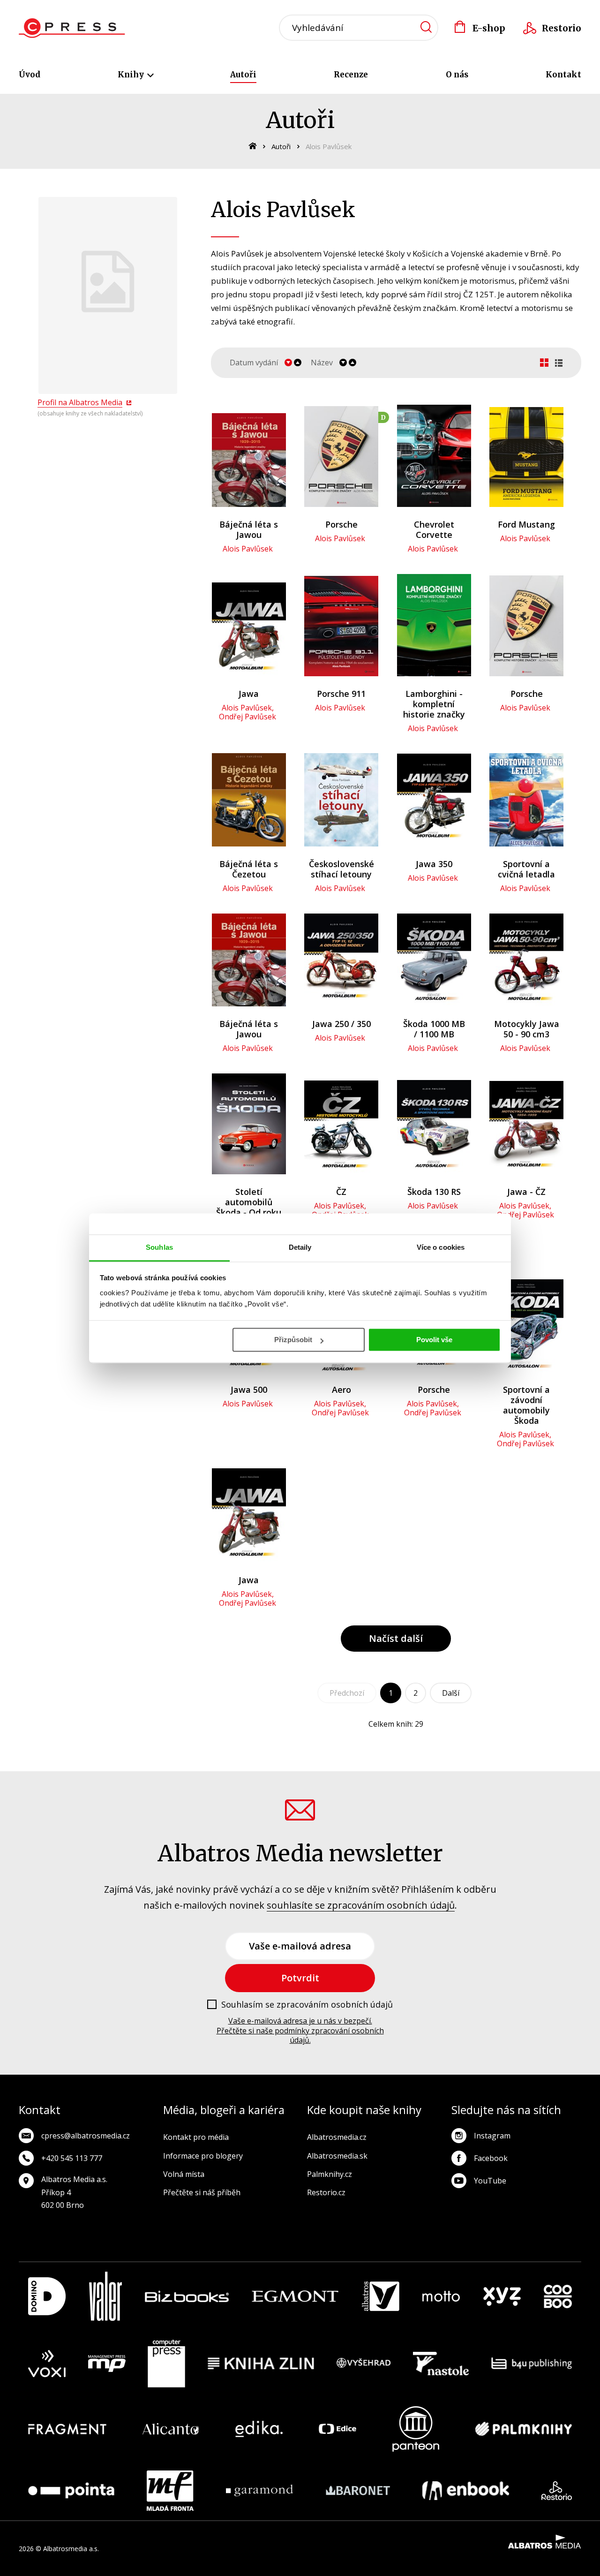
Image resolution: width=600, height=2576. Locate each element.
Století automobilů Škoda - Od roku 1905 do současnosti (249, 1212)
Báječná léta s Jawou (249, 529)
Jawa (249, 694)
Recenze (351, 75)
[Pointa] (71, 2491)
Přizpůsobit (293, 1340)
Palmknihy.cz (330, 2174)
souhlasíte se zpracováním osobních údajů (361, 1905)
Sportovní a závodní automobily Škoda (526, 1405)
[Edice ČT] (337, 2429)
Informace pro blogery (203, 2156)
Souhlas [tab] (159, 1247)
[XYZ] (502, 2296)
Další (451, 1693)
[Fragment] (67, 2429)
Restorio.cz (326, 2192)
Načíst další (396, 1638)
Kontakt (563, 75)
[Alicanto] (171, 2429)
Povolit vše (434, 1340)
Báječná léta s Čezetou (249, 869)
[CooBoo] (558, 2296)
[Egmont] (295, 2296)
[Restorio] (557, 2491)
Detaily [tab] (300, 1247)
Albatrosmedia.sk (337, 2156)
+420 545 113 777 (72, 2158)
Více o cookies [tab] (441, 1247)
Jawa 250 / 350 (341, 1024)
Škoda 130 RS (434, 1192)
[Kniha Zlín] (261, 2364)
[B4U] (532, 2364)
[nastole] (441, 2364)
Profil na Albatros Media (80, 402)
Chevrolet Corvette (434, 529)
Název (322, 363)
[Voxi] (47, 2364)
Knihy (132, 75)
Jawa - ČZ (526, 1192)
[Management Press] (107, 2364)
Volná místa (184, 2174)
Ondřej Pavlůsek (247, 717)
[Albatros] (381, 2296)
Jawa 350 (434, 864)
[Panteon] (416, 2429)
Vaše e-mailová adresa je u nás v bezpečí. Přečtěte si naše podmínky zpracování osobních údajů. (300, 2031)
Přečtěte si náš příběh (202, 2192)
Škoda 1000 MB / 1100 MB (434, 1029)
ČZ (341, 1192)
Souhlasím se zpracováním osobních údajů (307, 2005)
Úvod (30, 75)
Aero (341, 1390)
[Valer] (105, 2296)
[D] (341, 457)
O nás (457, 75)
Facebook (491, 2158)
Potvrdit (300, 1978)
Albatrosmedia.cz (337, 2137)
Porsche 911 (341, 694)
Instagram (492, 2136)
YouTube (490, 2181)
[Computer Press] (166, 2364)
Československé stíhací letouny (341, 869)
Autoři (243, 75)
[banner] (72, 28)
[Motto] (441, 2296)
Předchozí (347, 1693)
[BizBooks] (187, 2296)
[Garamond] (259, 2491)
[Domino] (47, 2296)
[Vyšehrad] (364, 2364)
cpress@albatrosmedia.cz (86, 2136)
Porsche (341, 524)
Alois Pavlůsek (248, 549)
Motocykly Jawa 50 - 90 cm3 (527, 1029)
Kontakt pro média (196, 2137)
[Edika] (259, 2429)
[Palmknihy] (524, 2429)
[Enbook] (466, 2491)
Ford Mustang (526, 524)
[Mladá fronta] (170, 2491)
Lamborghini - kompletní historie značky (434, 704)
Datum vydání (254, 363)
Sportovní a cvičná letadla (526, 869)
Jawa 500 (249, 1390)
